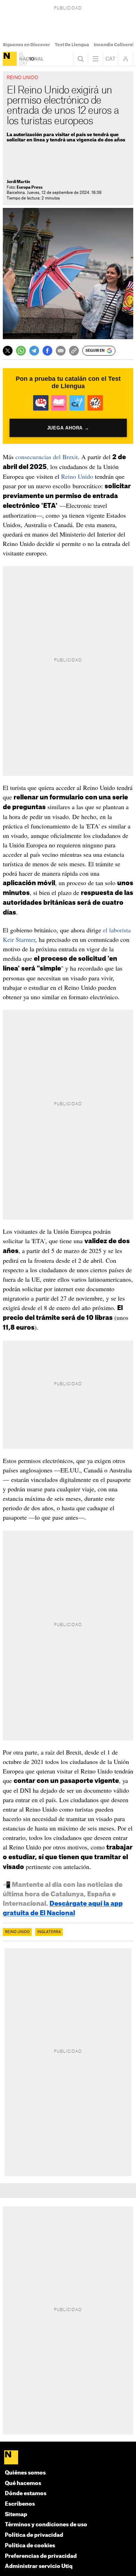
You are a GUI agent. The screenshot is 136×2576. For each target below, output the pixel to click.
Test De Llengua (72, 45)
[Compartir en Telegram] (34, 351)
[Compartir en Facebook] (47, 351)
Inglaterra (49, 1932)
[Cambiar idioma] (111, 59)
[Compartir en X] (8, 351)
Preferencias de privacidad (41, 2556)
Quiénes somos (25, 2473)
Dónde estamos (26, 2494)
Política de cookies (30, 2546)
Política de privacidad (34, 2535)
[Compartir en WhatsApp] (21, 351)
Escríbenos (20, 2504)
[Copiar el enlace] (74, 351)
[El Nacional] (10, 59)
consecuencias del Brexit (47, 457)
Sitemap (16, 2515)
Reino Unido (77, 476)
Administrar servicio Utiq (39, 2566)
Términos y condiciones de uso (46, 2525)
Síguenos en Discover (26, 45)
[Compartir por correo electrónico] (61, 351)
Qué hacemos (23, 2483)
